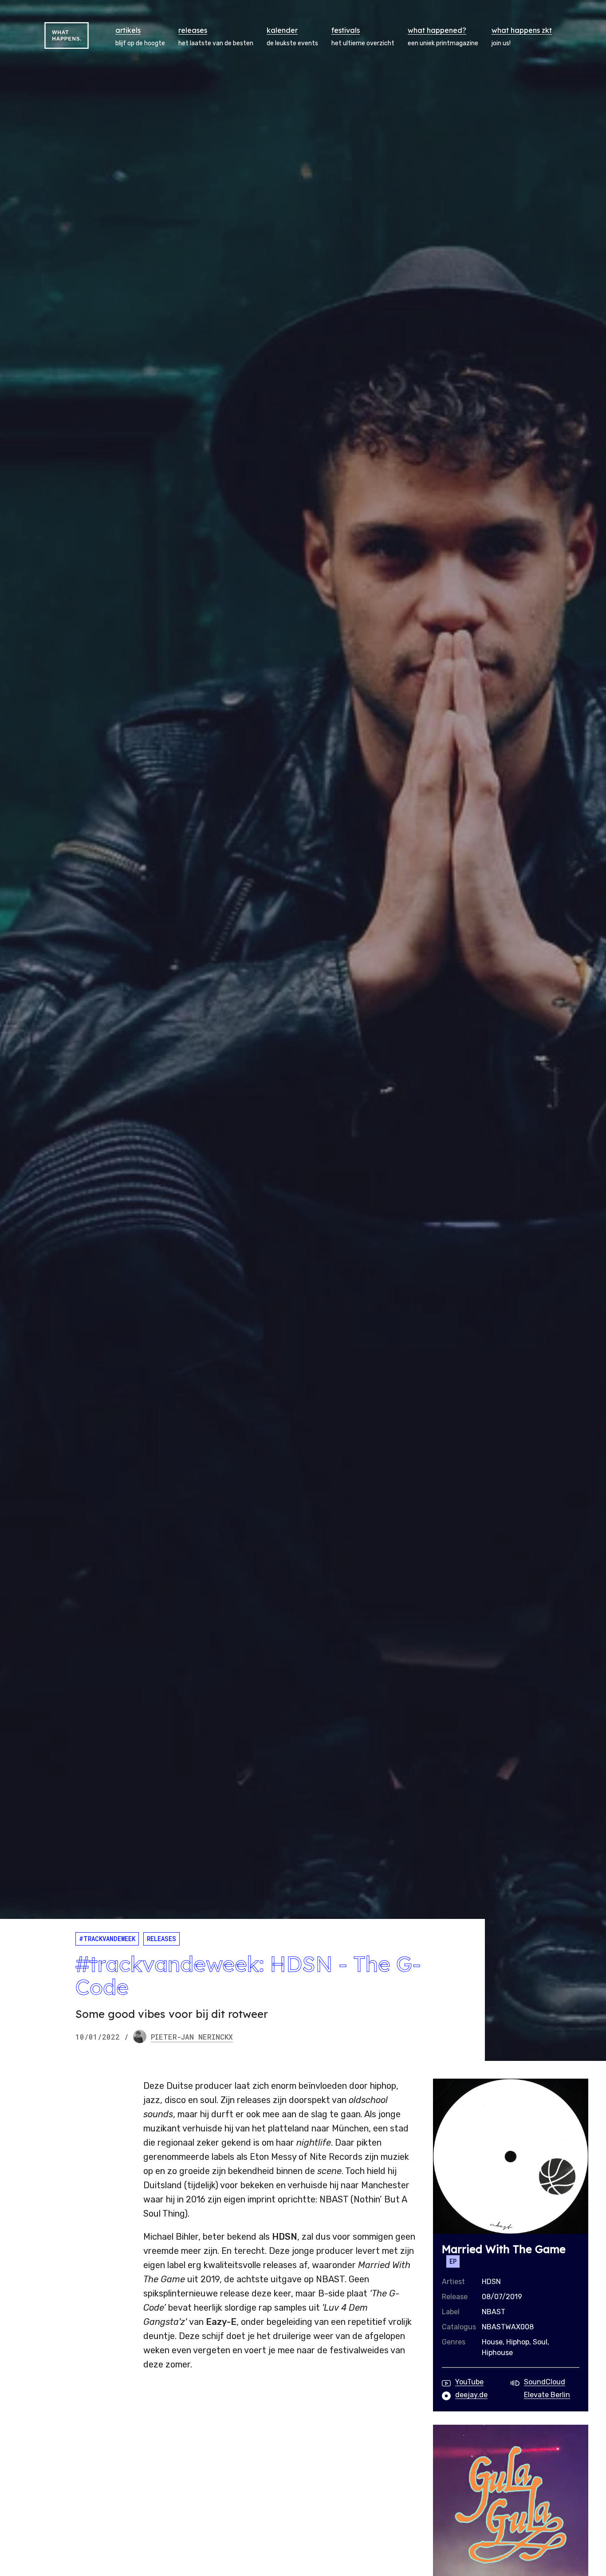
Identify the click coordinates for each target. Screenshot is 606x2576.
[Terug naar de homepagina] (67, 35)
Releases (161, 1939)
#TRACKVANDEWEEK (107, 1939)
